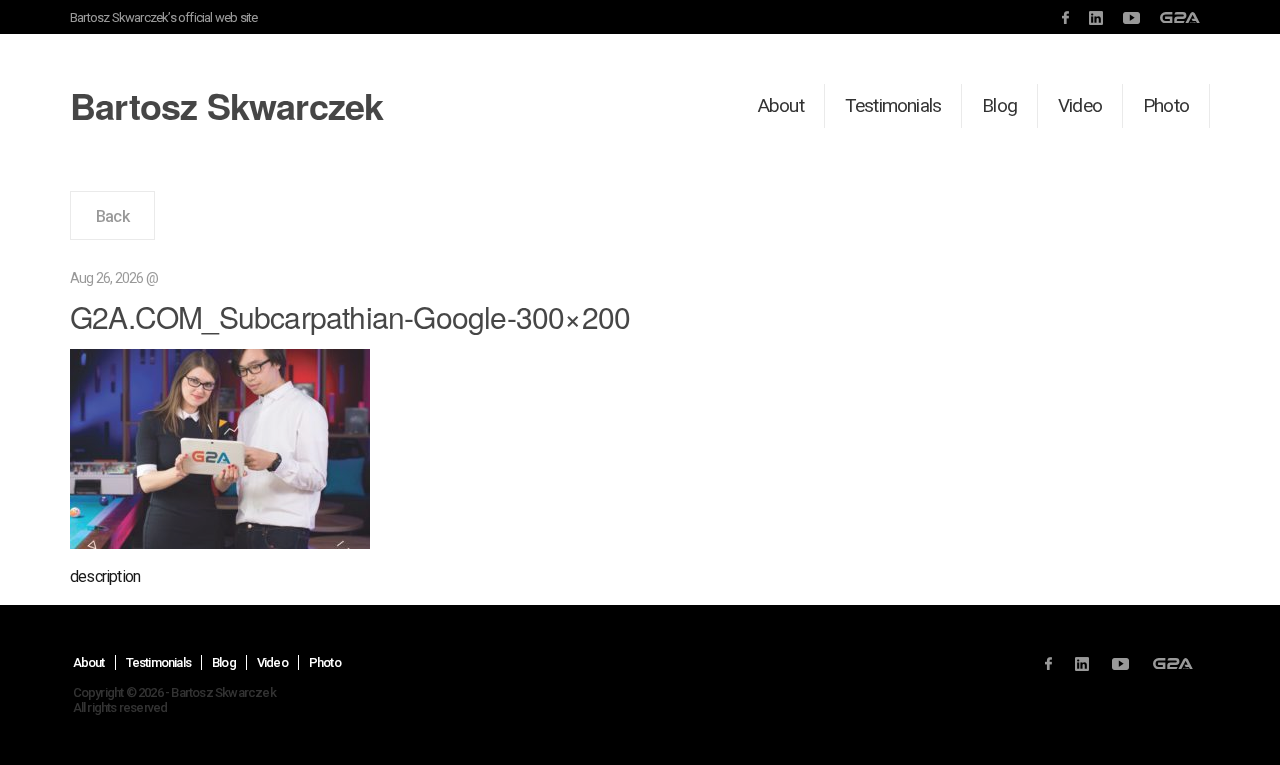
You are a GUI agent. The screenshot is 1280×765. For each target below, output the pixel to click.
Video (1080, 105)
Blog (999, 105)
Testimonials (893, 105)
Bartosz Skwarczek (226, 105)
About (781, 105)
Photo (1166, 105)
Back (112, 216)
